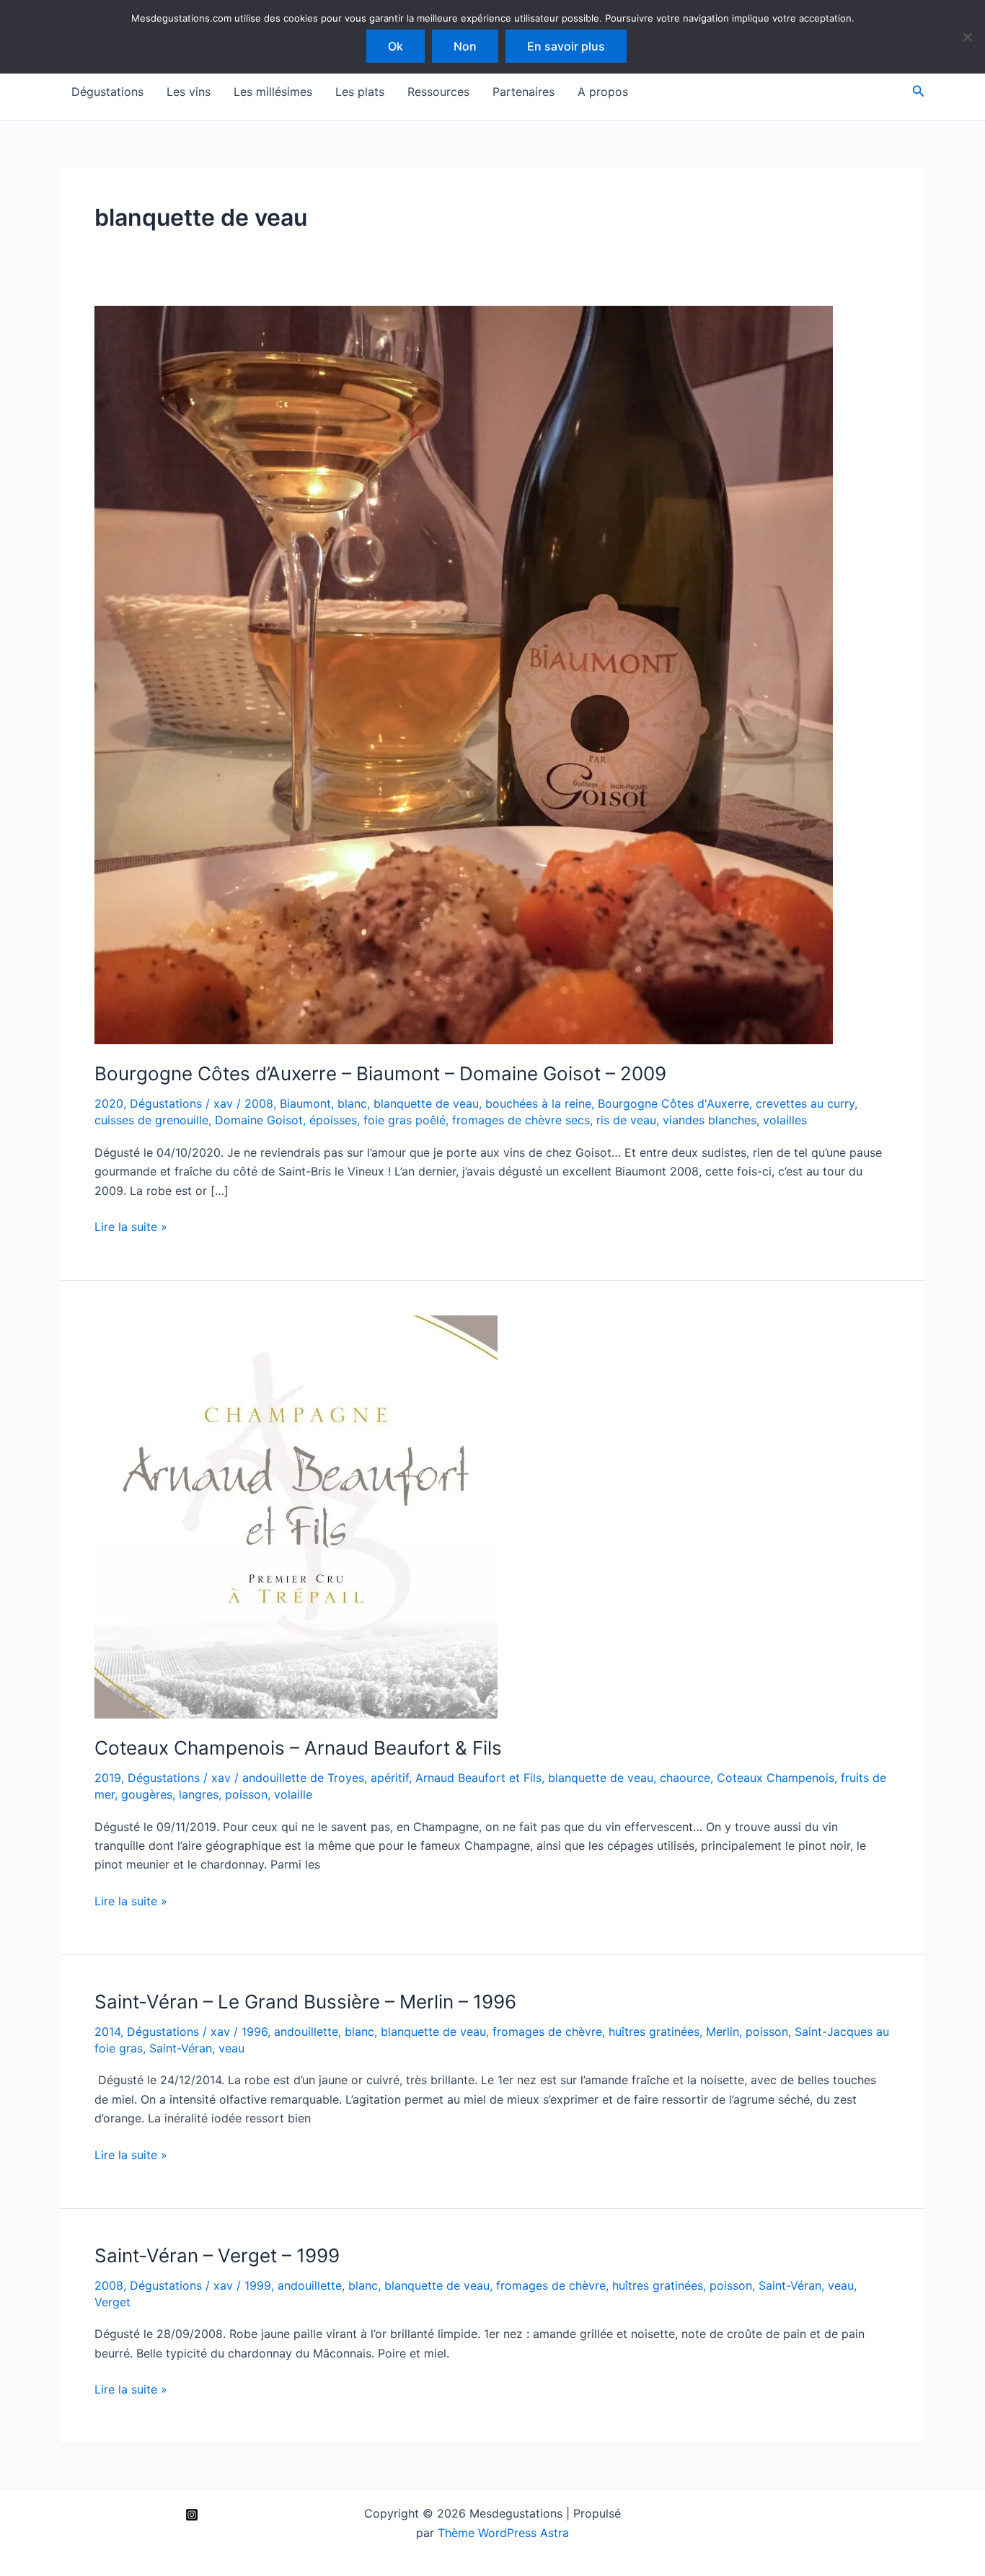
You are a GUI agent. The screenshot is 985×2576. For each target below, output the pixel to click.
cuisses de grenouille (151, 1120)
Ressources (438, 92)
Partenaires (524, 92)
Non (465, 46)
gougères (147, 1794)
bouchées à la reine (538, 1103)
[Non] (967, 37)
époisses (333, 1120)
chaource (685, 1778)
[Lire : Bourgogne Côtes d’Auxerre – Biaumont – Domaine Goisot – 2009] (464, 674)
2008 (259, 1103)
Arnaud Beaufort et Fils (478, 1778)
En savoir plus (566, 46)
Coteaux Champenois (776, 1778)
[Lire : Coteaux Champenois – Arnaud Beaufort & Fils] (296, 1516)
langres (199, 1794)
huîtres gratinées (654, 2032)
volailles (785, 1120)
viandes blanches (710, 1120)
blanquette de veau (426, 1103)
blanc (352, 1103)
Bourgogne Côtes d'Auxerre (673, 1103)
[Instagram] (192, 2515)
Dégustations (107, 92)
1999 (258, 2285)
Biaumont (305, 1103)
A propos (603, 92)
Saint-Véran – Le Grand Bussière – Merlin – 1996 (305, 2002)
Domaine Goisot (259, 1120)
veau (231, 2048)
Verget (112, 2302)
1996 (255, 2032)
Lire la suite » (131, 1227)
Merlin (723, 2032)
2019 (108, 1778)
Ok (396, 46)
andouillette (306, 2032)
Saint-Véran (181, 2048)
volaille (293, 1794)
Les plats (360, 92)
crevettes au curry (805, 1103)
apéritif (390, 1778)
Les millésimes (273, 92)
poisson (246, 1794)
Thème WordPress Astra (503, 2533)
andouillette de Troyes (303, 1778)
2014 (107, 2032)
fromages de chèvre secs (521, 1120)
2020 (109, 1103)
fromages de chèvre (547, 2032)
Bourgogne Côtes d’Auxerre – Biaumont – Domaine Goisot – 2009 (380, 1073)
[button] (919, 91)
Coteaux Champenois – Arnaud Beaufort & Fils (298, 1748)
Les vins (189, 92)
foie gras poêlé (405, 1120)
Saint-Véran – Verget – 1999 (217, 2255)
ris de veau (626, 1120)
